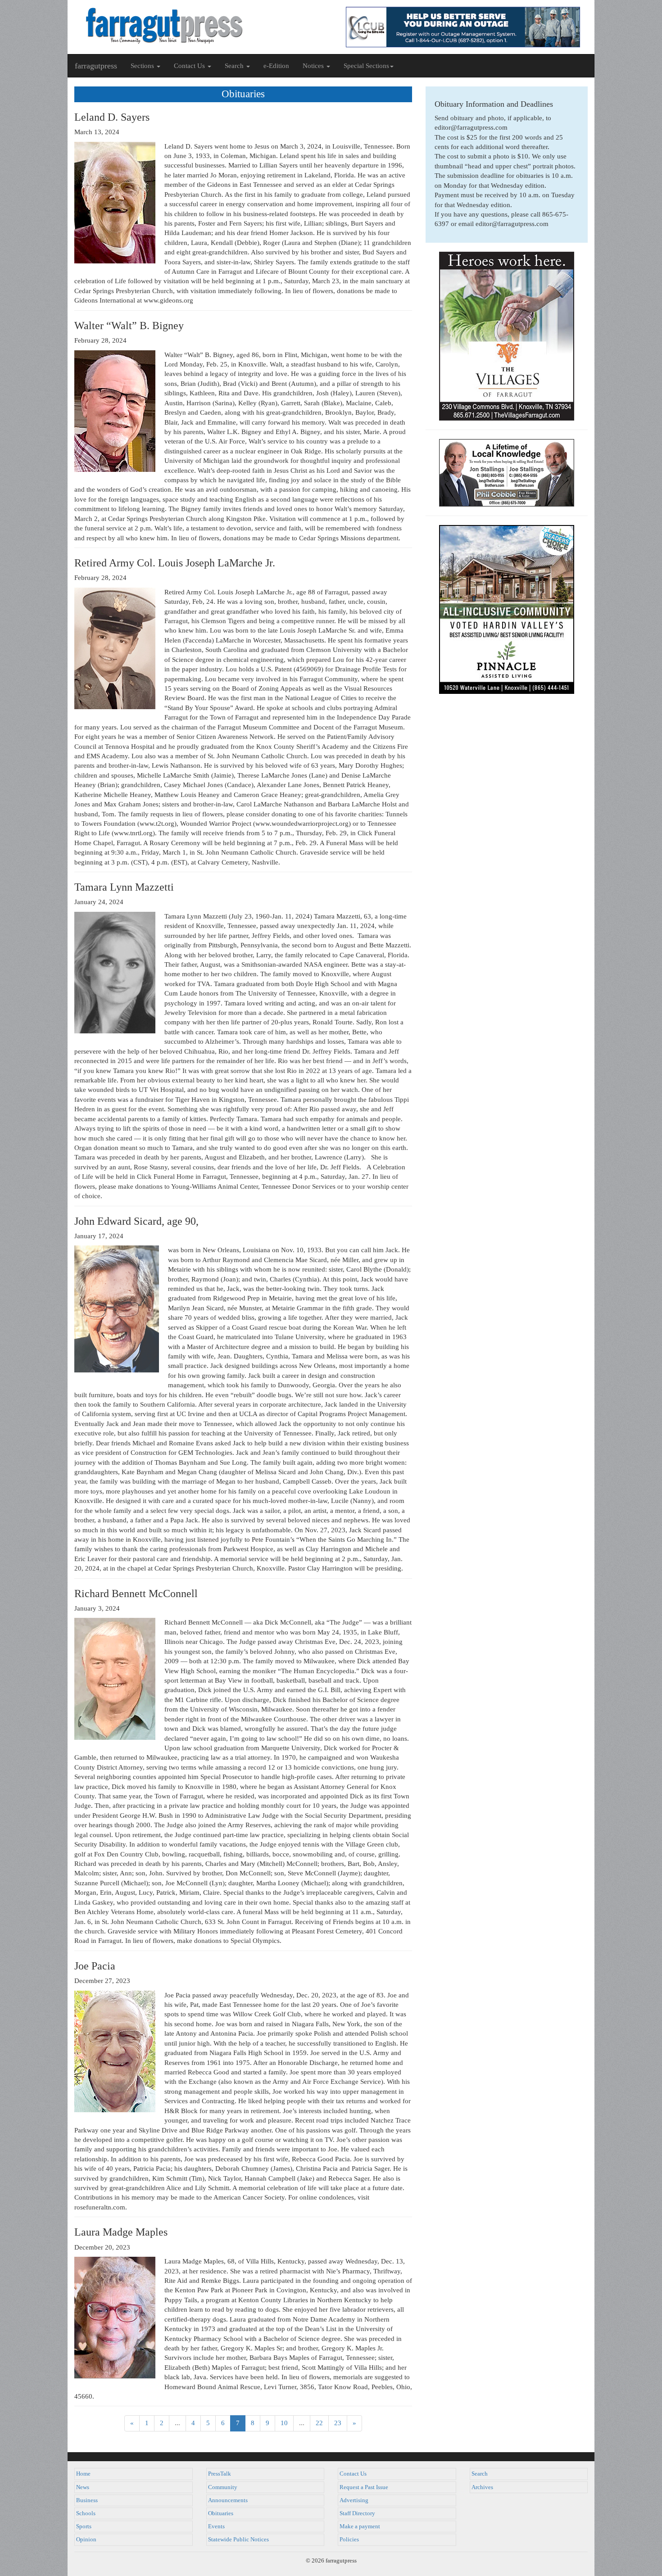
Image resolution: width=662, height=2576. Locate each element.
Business (87, 2500)
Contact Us (353, 2474)
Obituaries (221, 2513)
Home (83, 2474)
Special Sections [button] (366, 66)
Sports (84, 2526)
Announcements (228, 2500)
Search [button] (235, 66)
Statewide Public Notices (238, 2540)
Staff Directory (357, 2513)
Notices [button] (314, 66)
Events (216, 2526)
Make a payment (360, 2526)
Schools (86, 2513)
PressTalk (220, 2474)
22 (319, 2423)
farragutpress (96, 66)
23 (338, 2423)
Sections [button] (143, 66)
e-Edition (276, 66)
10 (284, 2423)
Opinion (86, 2540)
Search (480, 2474)
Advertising (354, 2500)
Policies (349, 2540)
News (83, 2487)
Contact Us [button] (190, 66)
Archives (482, 2487)
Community (223, 2487)
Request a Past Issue (364, 2487)
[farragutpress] (199, 26)
